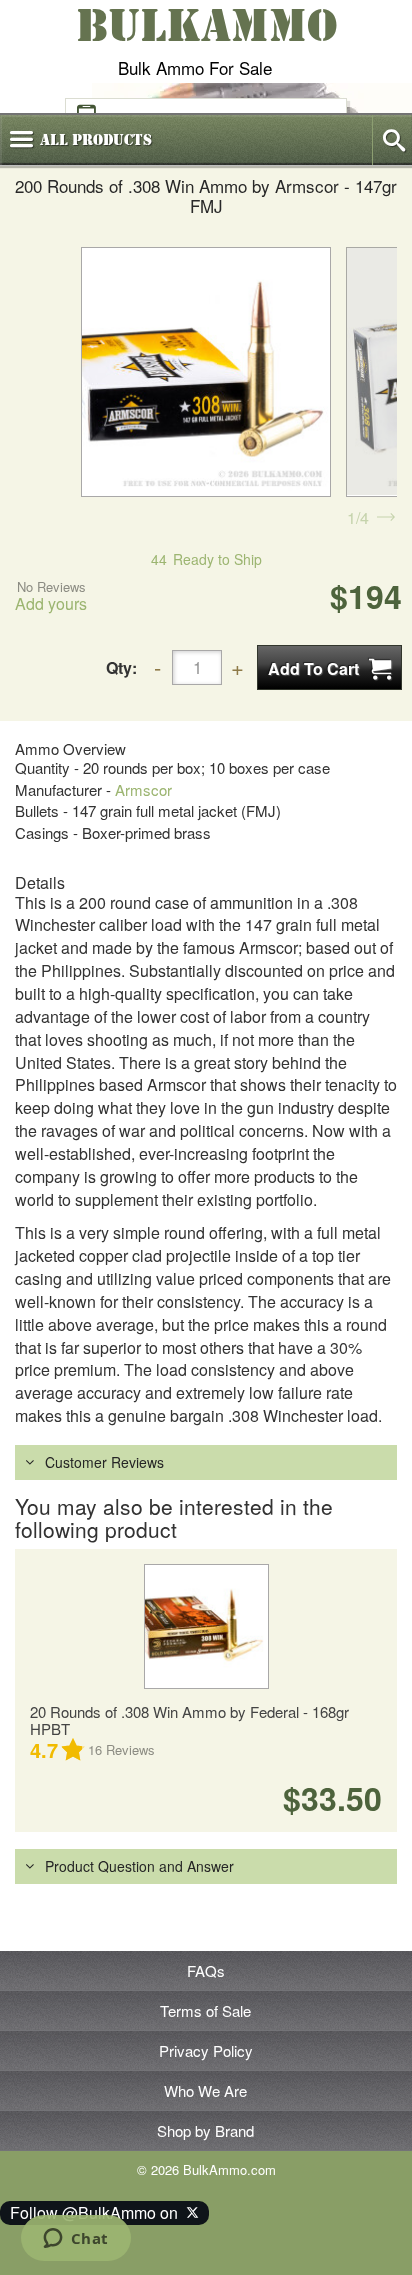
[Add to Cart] (329, 667)
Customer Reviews (104, 1462)
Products (96, 140)
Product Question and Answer (139, 1866)
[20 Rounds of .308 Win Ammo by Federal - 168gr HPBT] (206, 1626)
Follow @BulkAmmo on (98, 2212)
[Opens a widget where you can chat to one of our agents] (75, 2240)
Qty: (121, 667)
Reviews (121, 1749)
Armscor (143, 789)
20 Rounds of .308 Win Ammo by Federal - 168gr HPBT (189, 1720)
